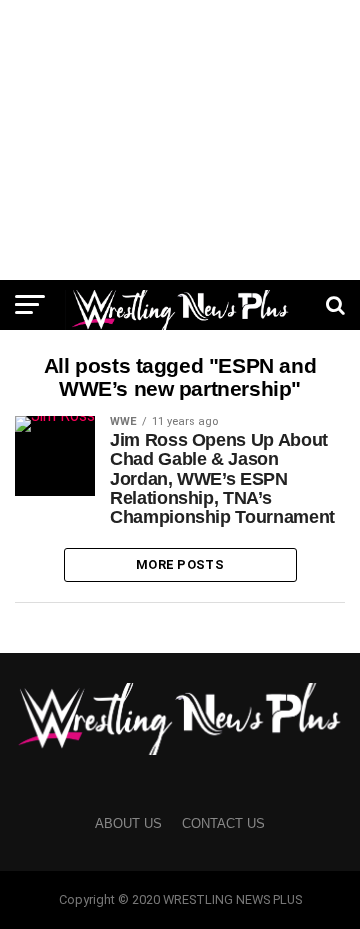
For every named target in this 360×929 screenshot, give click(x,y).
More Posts (180, 564)
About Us (128, 823)
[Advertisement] (180, 140)
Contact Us (223, 823)
